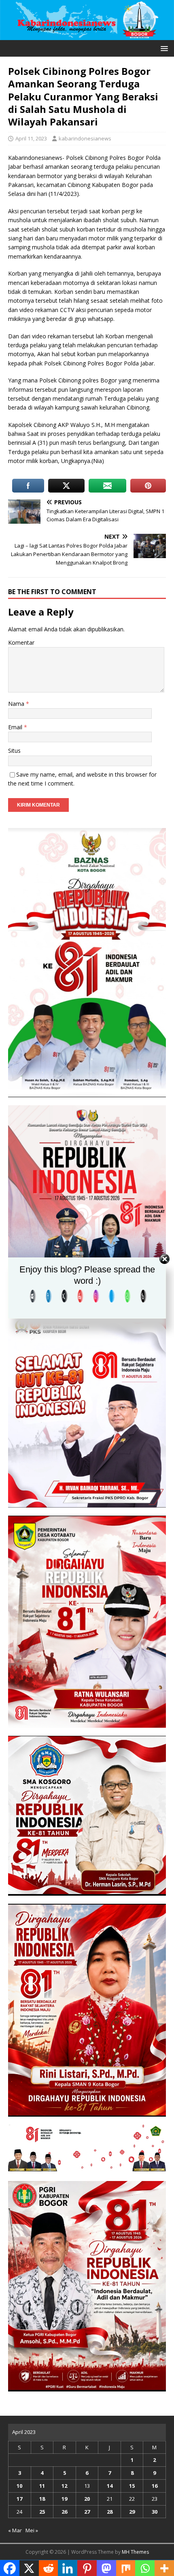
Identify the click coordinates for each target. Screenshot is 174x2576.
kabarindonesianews (85, 138)
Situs (14, 751)
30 (155, 2512)
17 (19, 2499)
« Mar (15, 2530)
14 (110, 2486)
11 (42, 2486)
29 (132, 2512)
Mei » (32, 2530)
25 (42, 2512)
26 (64, 2512)
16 (155, 2486)
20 (87, 2499)
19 (64, 2499)
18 (42, 2499)
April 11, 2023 (31, 138)
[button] (163, 48)
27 (87, 2512)
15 (132, 2486)
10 (19, 2486)
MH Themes (135, 2552)
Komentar (21, 642)
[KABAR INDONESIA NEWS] (87, 35)
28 (110, 2512)
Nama (17, 704)
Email (16, 727)
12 (64, 2486)
